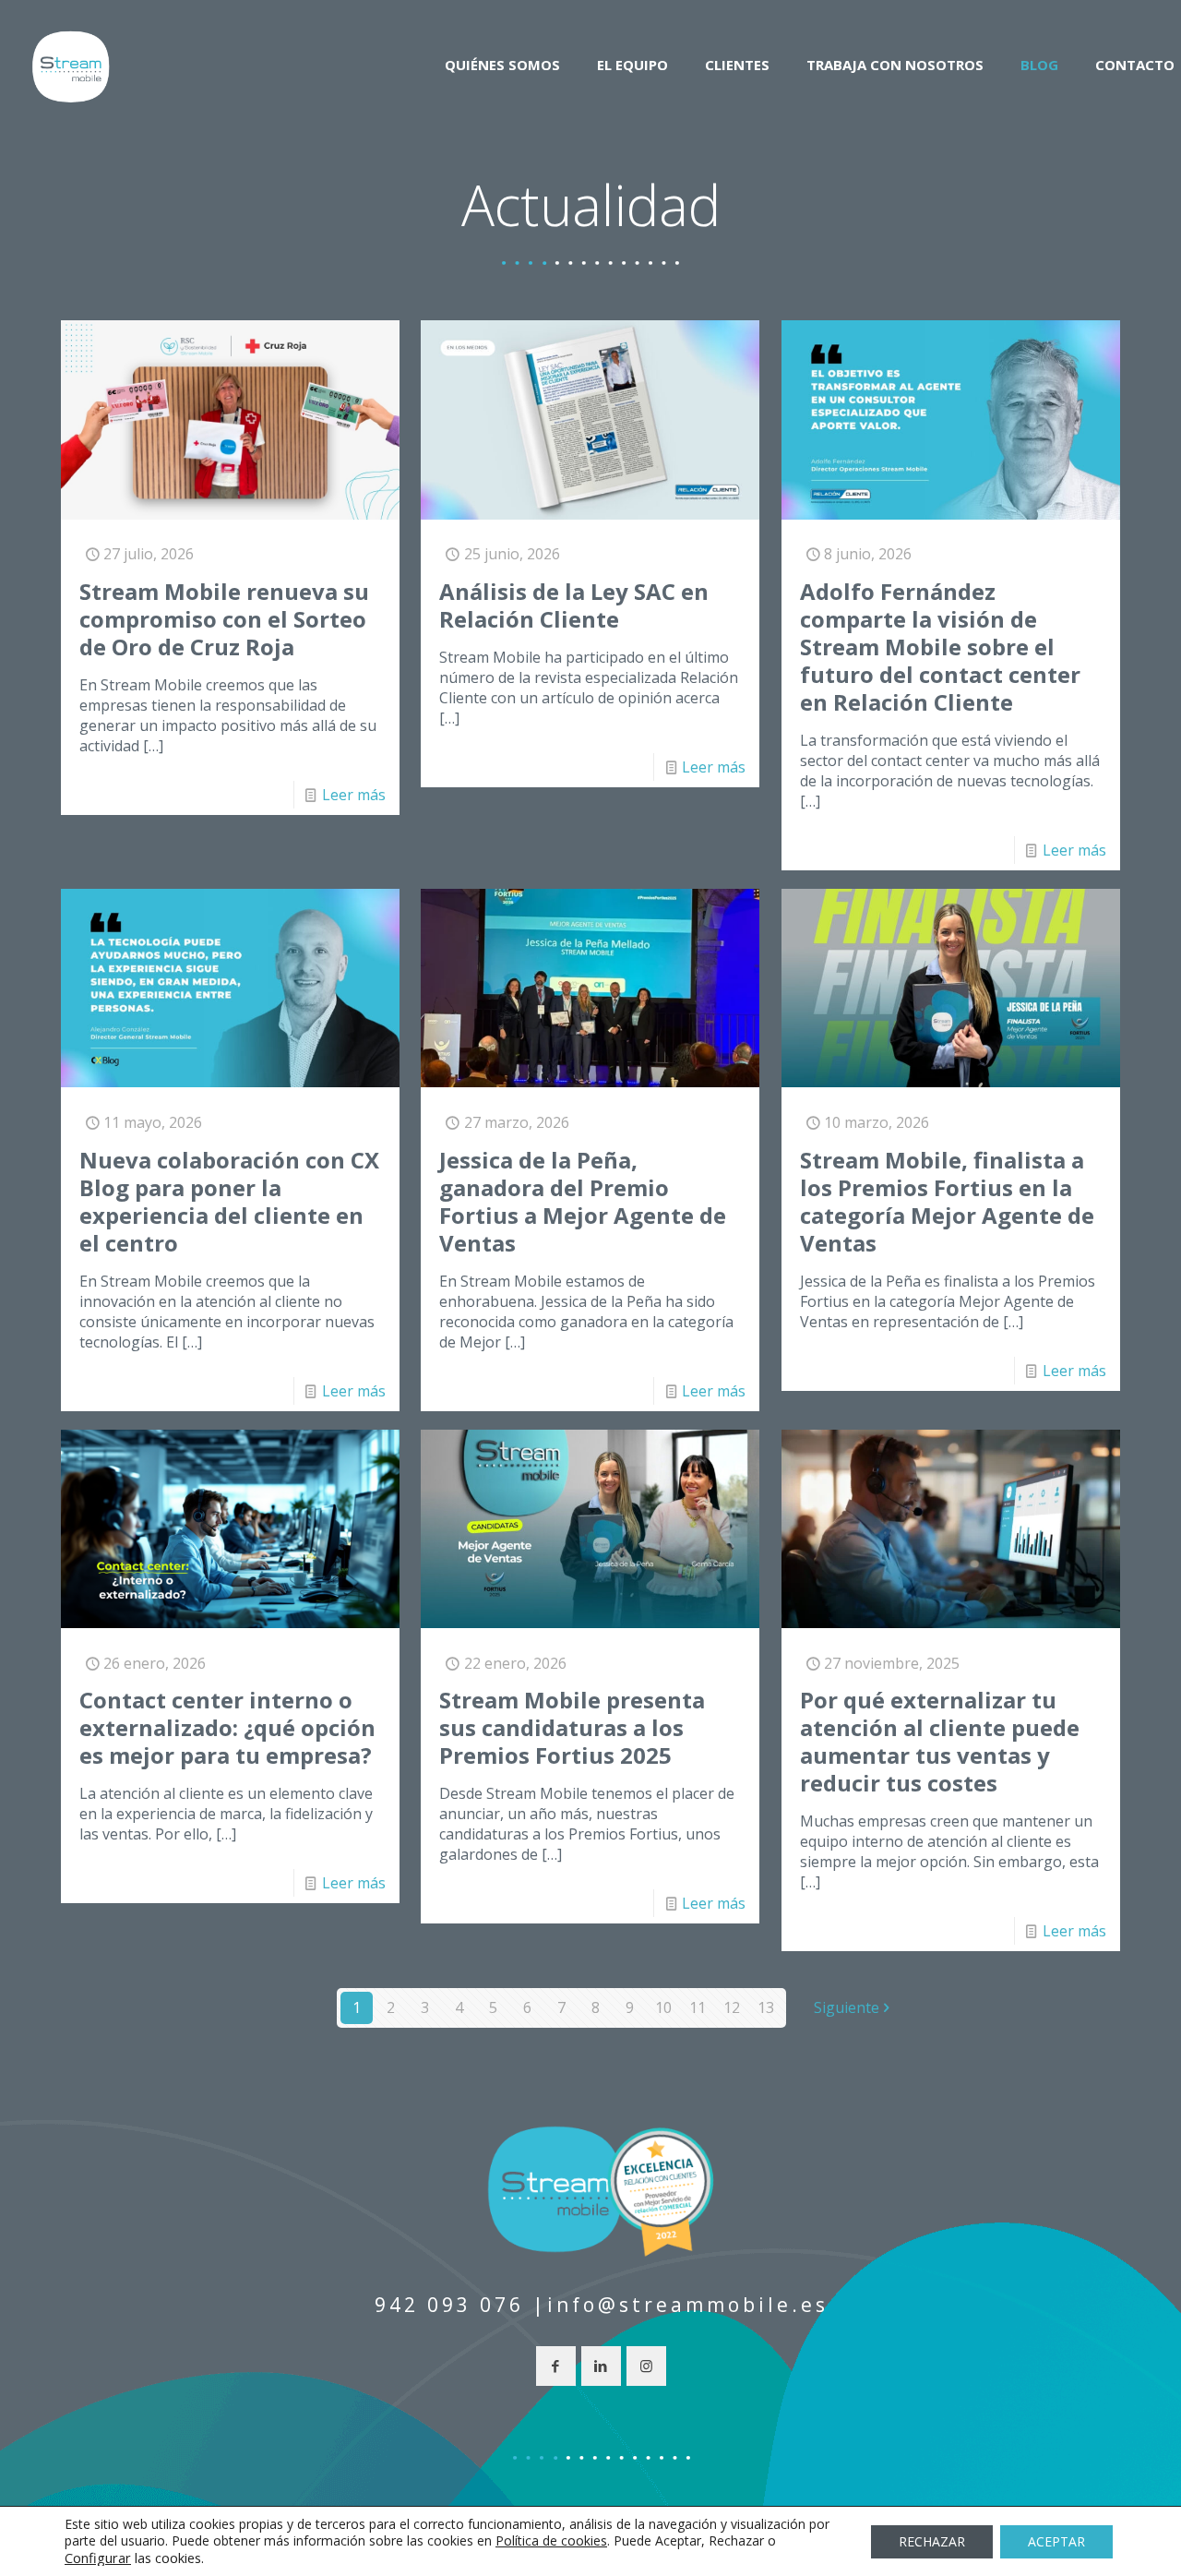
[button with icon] (556, 2366)
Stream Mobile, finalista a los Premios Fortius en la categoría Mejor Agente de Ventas (947, 1201)
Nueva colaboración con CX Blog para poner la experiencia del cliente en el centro (229, 1201)
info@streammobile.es (688, 2305)
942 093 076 (449, 2305)
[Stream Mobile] (71, 65)
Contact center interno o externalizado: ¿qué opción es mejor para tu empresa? (227, 1727)
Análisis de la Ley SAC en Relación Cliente (574, 605)
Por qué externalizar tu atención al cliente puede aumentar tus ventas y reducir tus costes (940, 1741)
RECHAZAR (932, 2541)
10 (663, 2007)
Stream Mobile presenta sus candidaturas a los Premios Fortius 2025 (572, 1727)
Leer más (354, 795)
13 (766, 2007)
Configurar (98, 2558)
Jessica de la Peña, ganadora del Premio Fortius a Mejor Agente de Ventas (583, 1201)
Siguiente (847, 2007)
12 (732, 2007)
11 (698, 2007)
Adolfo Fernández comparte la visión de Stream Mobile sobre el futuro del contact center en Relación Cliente (940, 647)
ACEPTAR (1056, 2541)
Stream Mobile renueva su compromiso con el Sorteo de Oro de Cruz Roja (224, 619)
